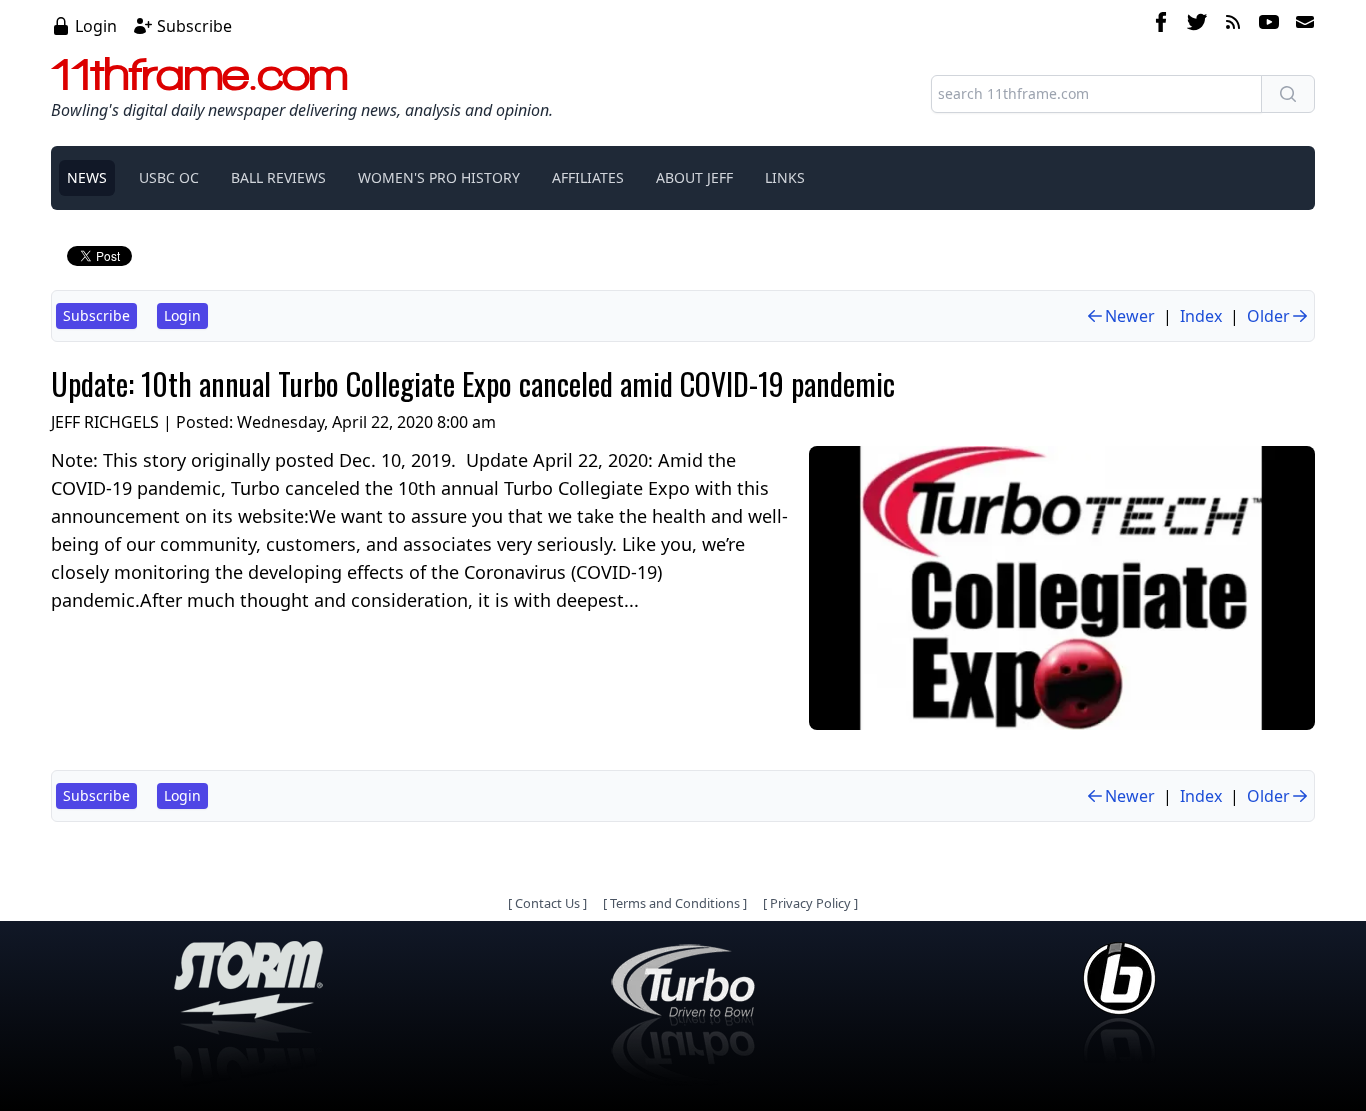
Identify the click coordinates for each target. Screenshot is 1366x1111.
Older (1268, 316)
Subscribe (194, 26)
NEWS (87, 177)
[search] (1288, 94)
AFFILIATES (588, 177)
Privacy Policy (810, 903)
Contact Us (547, 903)
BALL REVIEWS (278, 177)
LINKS (785, 177)
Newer (1130, 316)
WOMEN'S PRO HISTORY (439, 177)
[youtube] (1269, 25)
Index (1201, 316)
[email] (1301, 25)
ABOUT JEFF (694, 177)
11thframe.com (199, 74)
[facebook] (1161, 25)
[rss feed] (1233, 25)
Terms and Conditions (675, 903)
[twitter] (1197, 25)
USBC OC (169, 177)
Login (96, 26)
